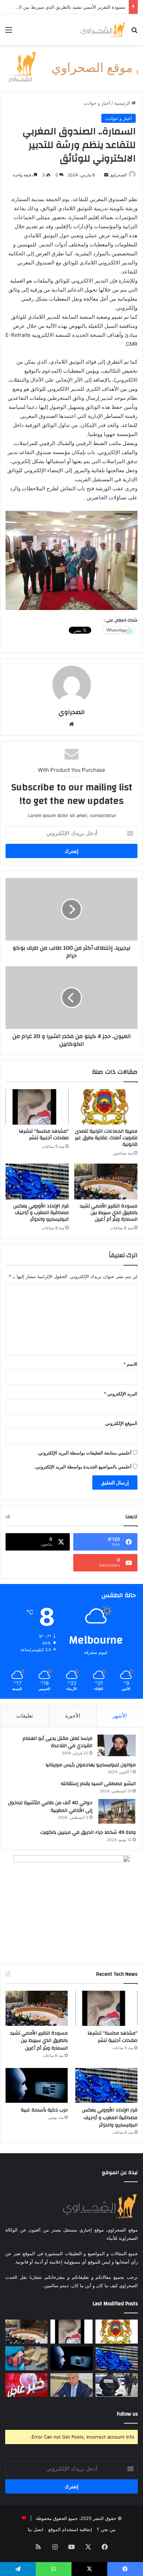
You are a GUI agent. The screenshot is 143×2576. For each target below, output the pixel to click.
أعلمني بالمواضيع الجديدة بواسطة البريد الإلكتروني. (83, 1467)
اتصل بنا (36, 2529)
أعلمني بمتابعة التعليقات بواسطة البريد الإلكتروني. (84, 1453)
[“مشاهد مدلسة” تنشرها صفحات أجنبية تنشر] (37, 1107)
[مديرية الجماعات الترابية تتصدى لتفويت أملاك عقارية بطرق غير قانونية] (106, 1107)
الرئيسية (123, 103)
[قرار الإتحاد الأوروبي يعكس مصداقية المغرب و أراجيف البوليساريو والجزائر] (37, 1182)
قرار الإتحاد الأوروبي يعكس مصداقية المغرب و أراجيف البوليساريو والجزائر (41, 1213)
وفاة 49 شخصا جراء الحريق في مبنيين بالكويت (88, 1832)
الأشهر (120, 1716)
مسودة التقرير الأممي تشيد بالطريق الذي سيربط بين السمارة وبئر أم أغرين (109, 1213)
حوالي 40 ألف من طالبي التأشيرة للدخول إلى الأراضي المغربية (50, 1807)
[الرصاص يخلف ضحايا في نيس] (117, 2385)
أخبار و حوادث (97, 103)
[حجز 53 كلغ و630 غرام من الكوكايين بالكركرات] (26, 2358)
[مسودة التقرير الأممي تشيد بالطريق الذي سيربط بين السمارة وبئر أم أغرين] (106, 1182)
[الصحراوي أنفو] (103, 30)
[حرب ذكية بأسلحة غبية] (37, 2086)
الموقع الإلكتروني (121, 1423)
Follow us (127, 2414)
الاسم (130, 1364)
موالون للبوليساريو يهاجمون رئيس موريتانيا (91, 1765)
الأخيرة (73, 1716)
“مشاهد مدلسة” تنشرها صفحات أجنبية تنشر (44, 1135)
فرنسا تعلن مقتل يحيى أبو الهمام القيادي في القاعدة (57, 1742)
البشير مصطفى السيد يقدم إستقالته (98, 1784)
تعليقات (25, 1716)
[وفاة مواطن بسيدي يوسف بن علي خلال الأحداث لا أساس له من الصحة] (26, 2385)
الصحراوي (71, 712)
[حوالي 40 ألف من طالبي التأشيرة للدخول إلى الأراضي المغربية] (117, 1812)
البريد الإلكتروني (121, 1394)
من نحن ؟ (106, 2529)
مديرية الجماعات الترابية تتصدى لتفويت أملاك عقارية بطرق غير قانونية (106, 1138)
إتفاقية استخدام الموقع (70, 2529)
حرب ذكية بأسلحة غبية (44, 2110)
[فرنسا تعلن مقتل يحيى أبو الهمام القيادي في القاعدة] (117, 1745)
